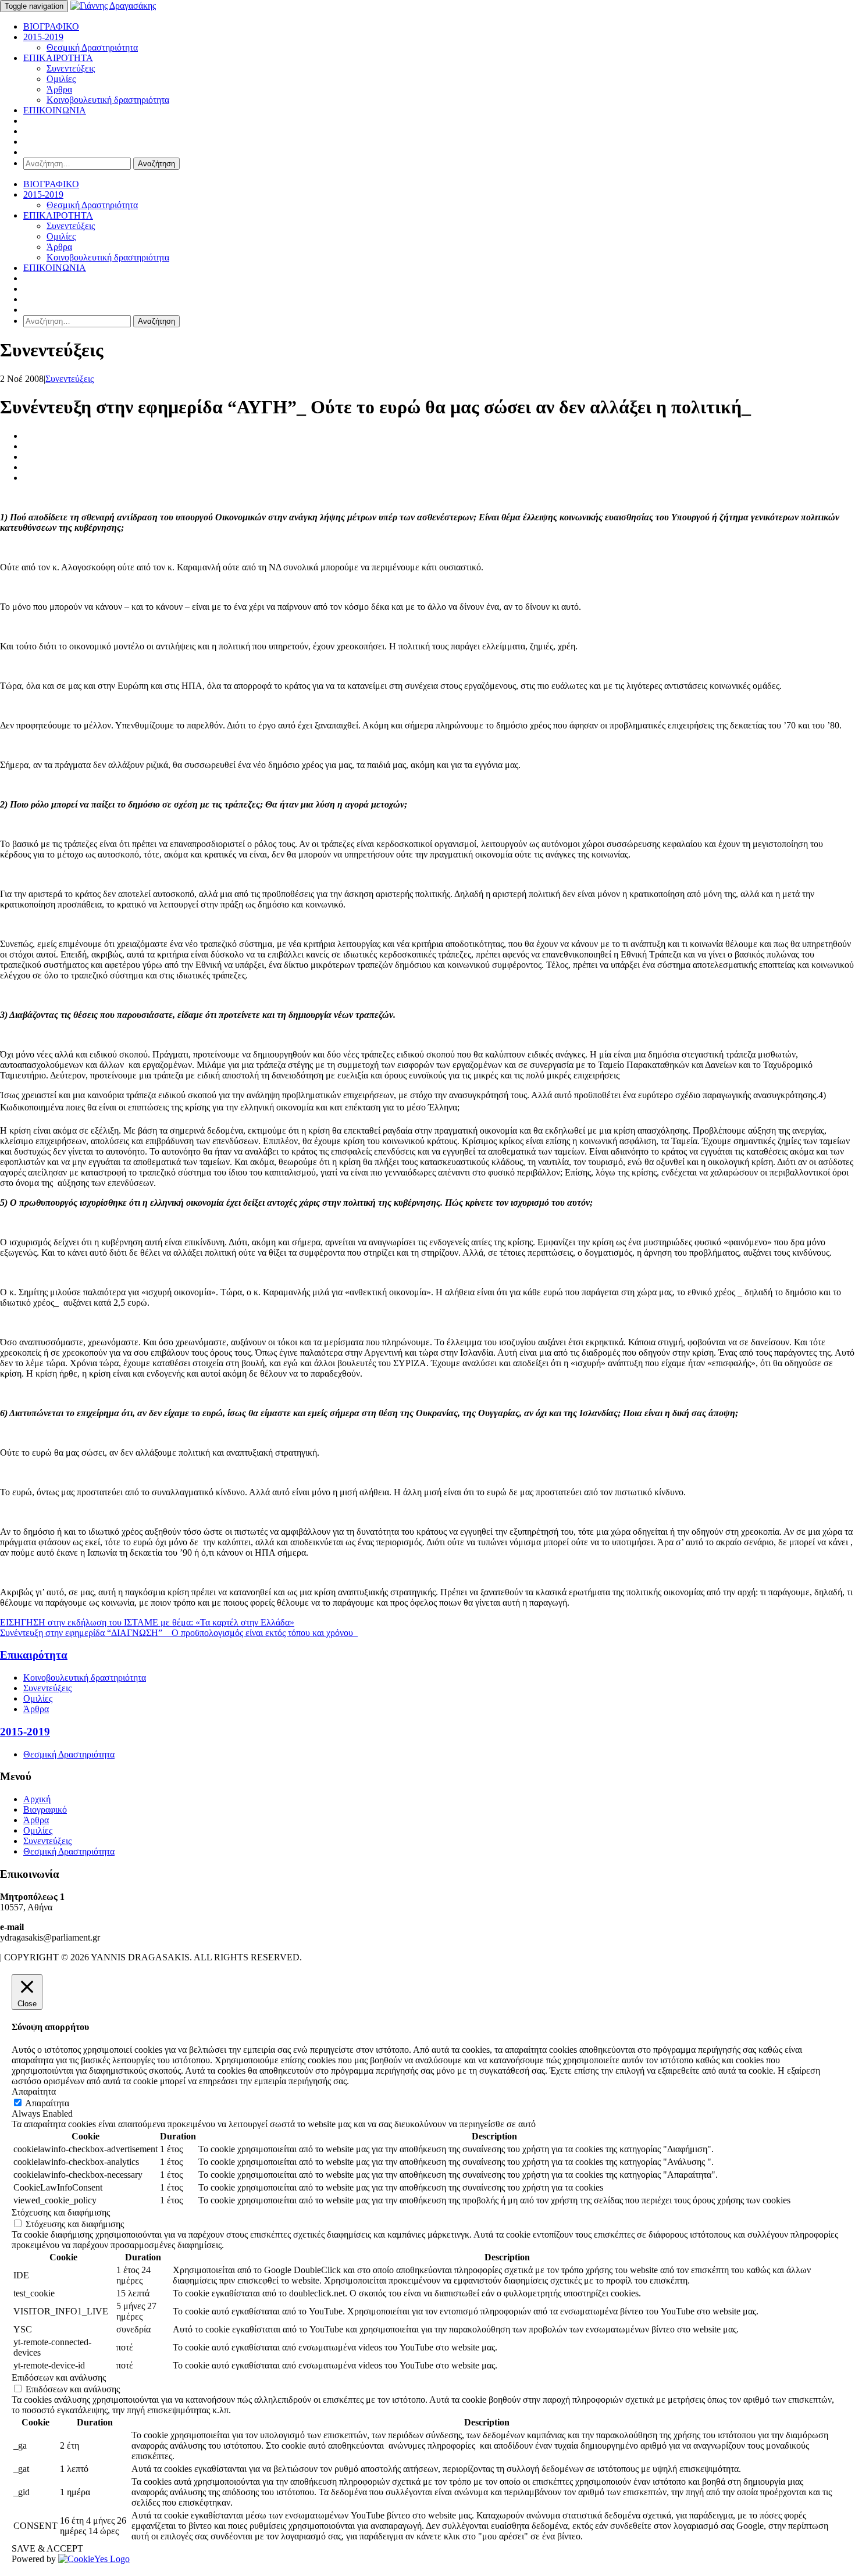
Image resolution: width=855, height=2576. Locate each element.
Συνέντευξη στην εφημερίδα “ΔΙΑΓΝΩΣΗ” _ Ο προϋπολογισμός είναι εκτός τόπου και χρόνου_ (179, 1633)
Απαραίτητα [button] (34, 2091)
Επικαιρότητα (34, 1655)
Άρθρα (59, 89)
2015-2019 (43, 37)
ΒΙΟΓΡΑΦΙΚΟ (51, 26)
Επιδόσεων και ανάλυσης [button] (59, 2377)
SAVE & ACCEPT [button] (47, 2548)
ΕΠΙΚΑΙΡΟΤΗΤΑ (58, 58)
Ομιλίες (61, 79)
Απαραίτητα (47, 2103)
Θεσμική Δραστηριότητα (92, 47)
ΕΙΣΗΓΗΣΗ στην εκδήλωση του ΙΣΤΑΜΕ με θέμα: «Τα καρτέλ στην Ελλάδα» (147, 1622)
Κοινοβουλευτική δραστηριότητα (108, 100)
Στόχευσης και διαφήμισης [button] (61, 2212)
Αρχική (37, 1799)
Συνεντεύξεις (71, 68)
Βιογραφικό (45, 1809)
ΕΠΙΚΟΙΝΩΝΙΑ (55, 110)
